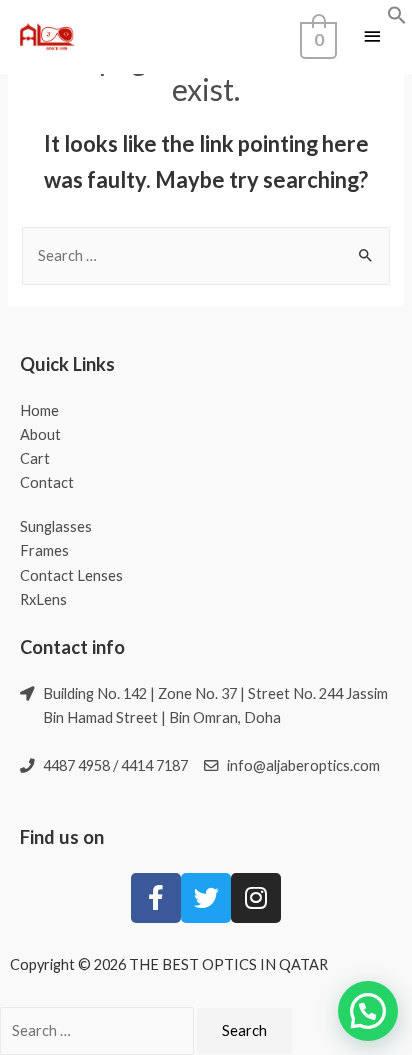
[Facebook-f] (156, 898)
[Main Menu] (372, 37)
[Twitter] (206, 898)
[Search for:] (205, 255)
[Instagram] (256, 898)
